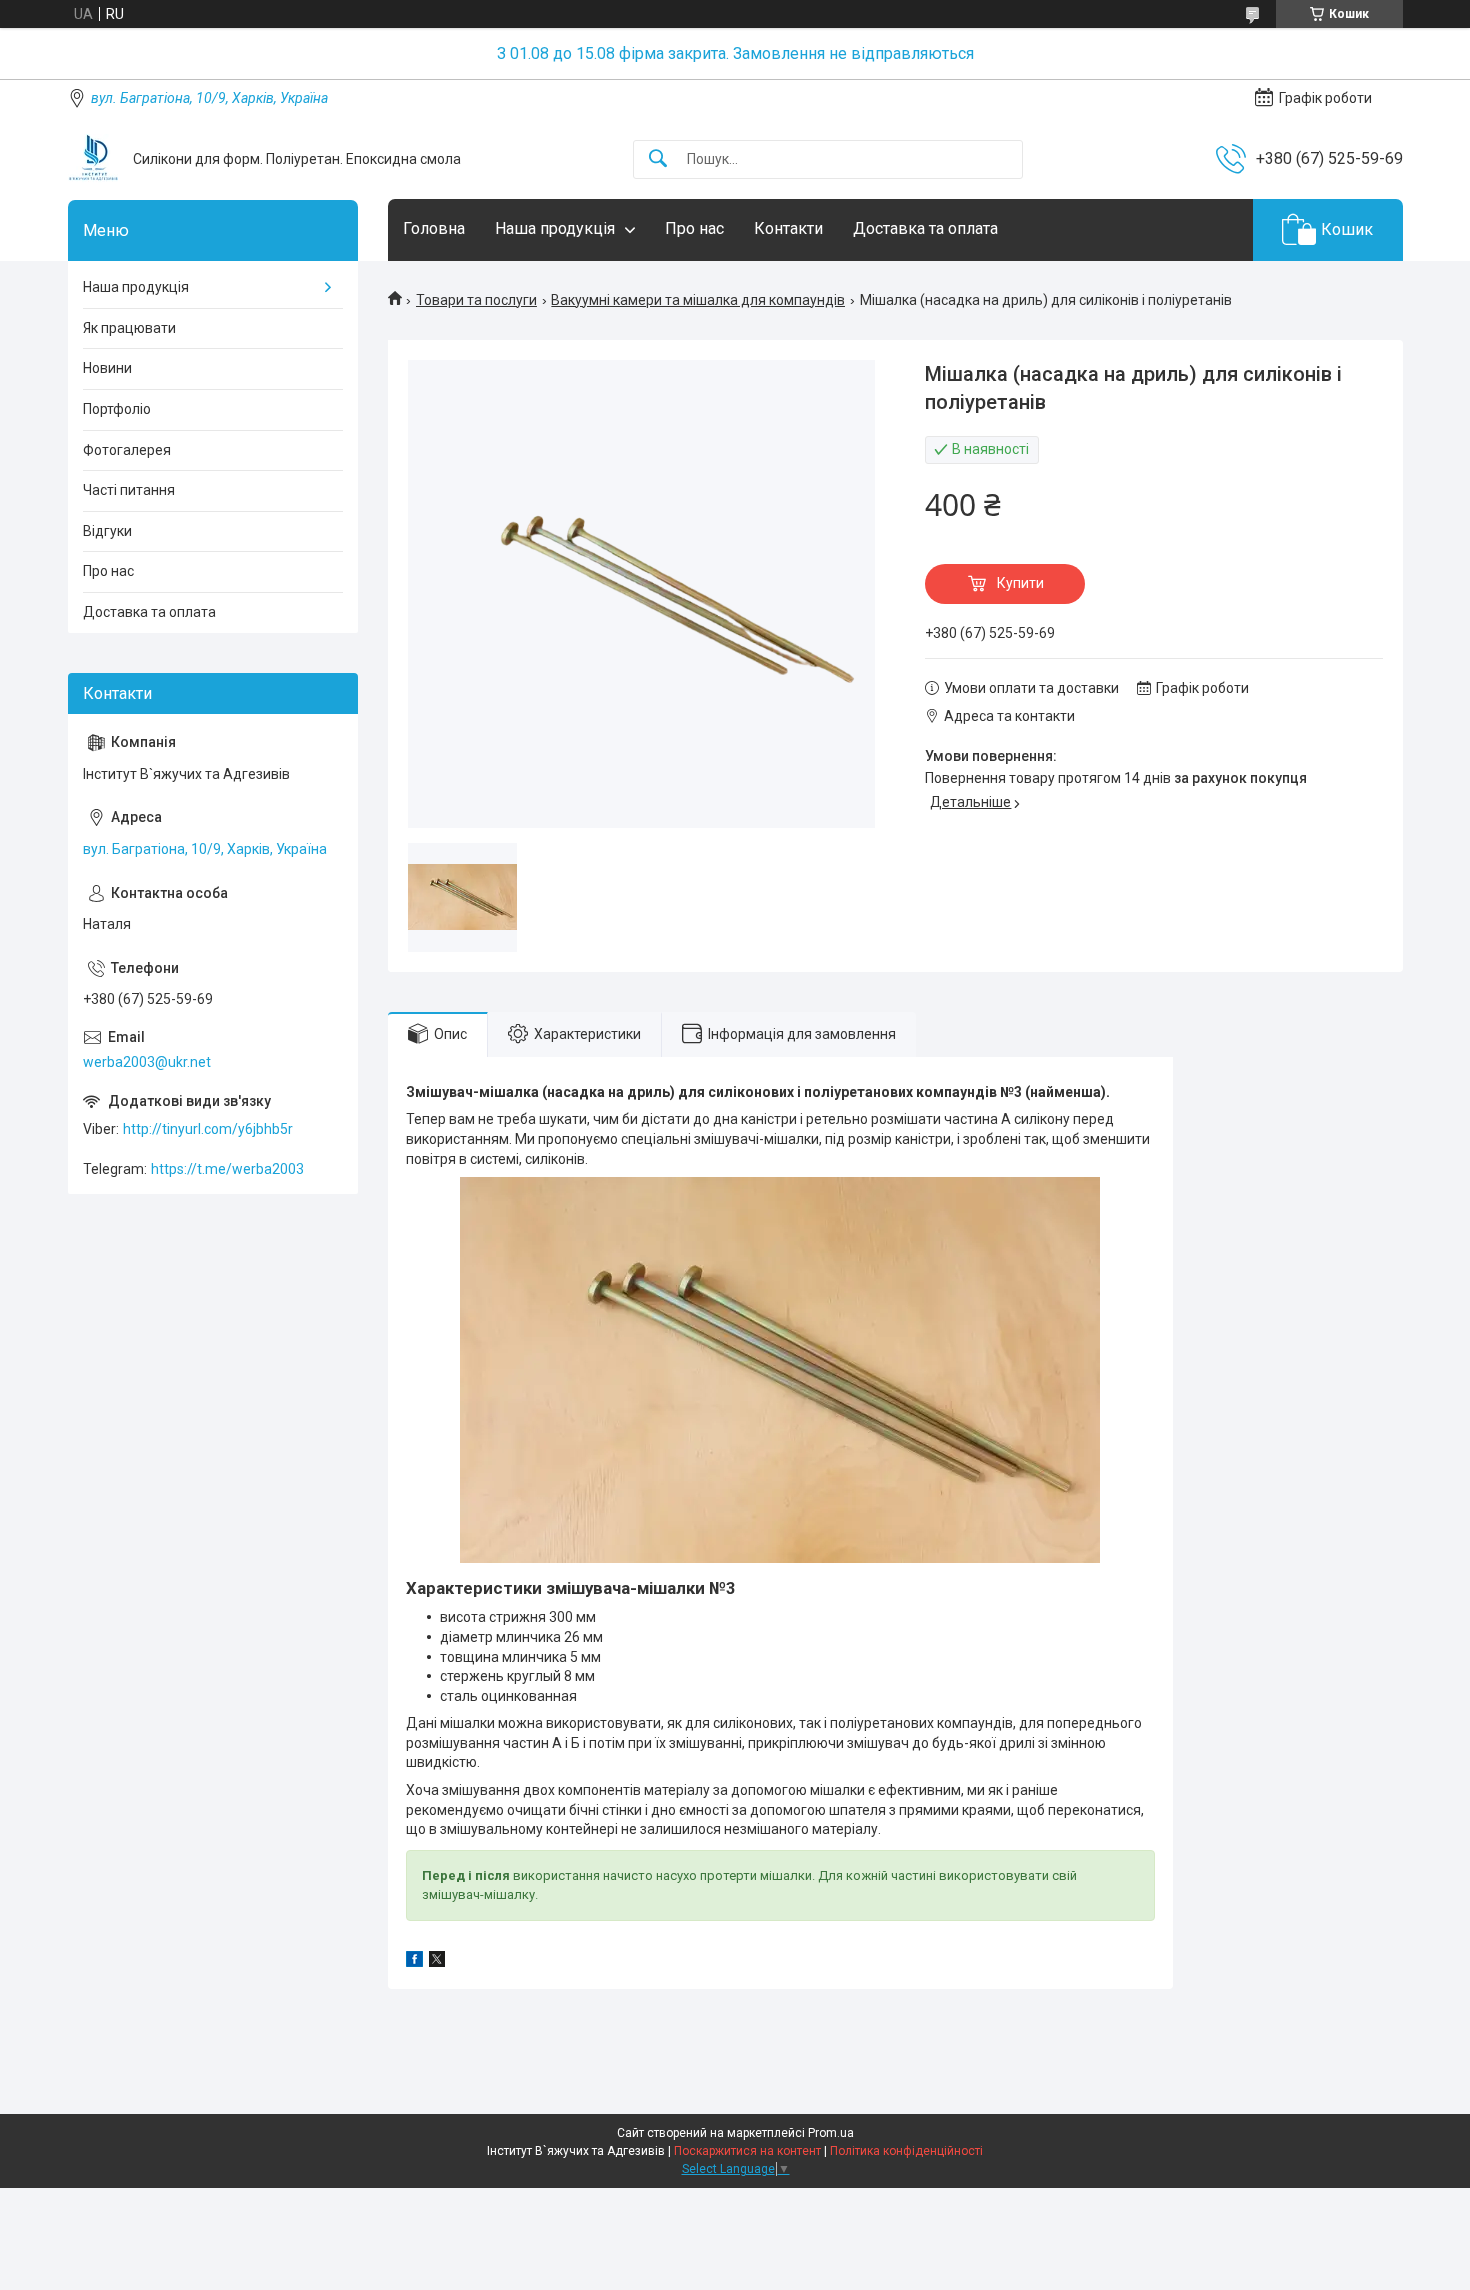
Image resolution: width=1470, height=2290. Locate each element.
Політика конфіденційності (906, 2151)
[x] (437, 1962)
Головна (434, 228)
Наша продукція (555, 228)
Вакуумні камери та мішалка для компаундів (698, 300)
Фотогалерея (127, 450)
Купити (1020, 583)
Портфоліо (117, 409)
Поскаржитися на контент (747, 2151)
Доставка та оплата (925, 228)
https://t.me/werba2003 (227, 1169)
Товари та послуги (476, 300)
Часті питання (129, 490)
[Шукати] (658, 159)
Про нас (694, 228)
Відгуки (107, 531)
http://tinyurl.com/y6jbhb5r (208, 1129)
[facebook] (414, 1962)
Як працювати (129, 328)
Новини (107, 368)
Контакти (788, 228)
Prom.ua (831, 2133)
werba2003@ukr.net (147, 1062)
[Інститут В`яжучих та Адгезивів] (93, 159)
